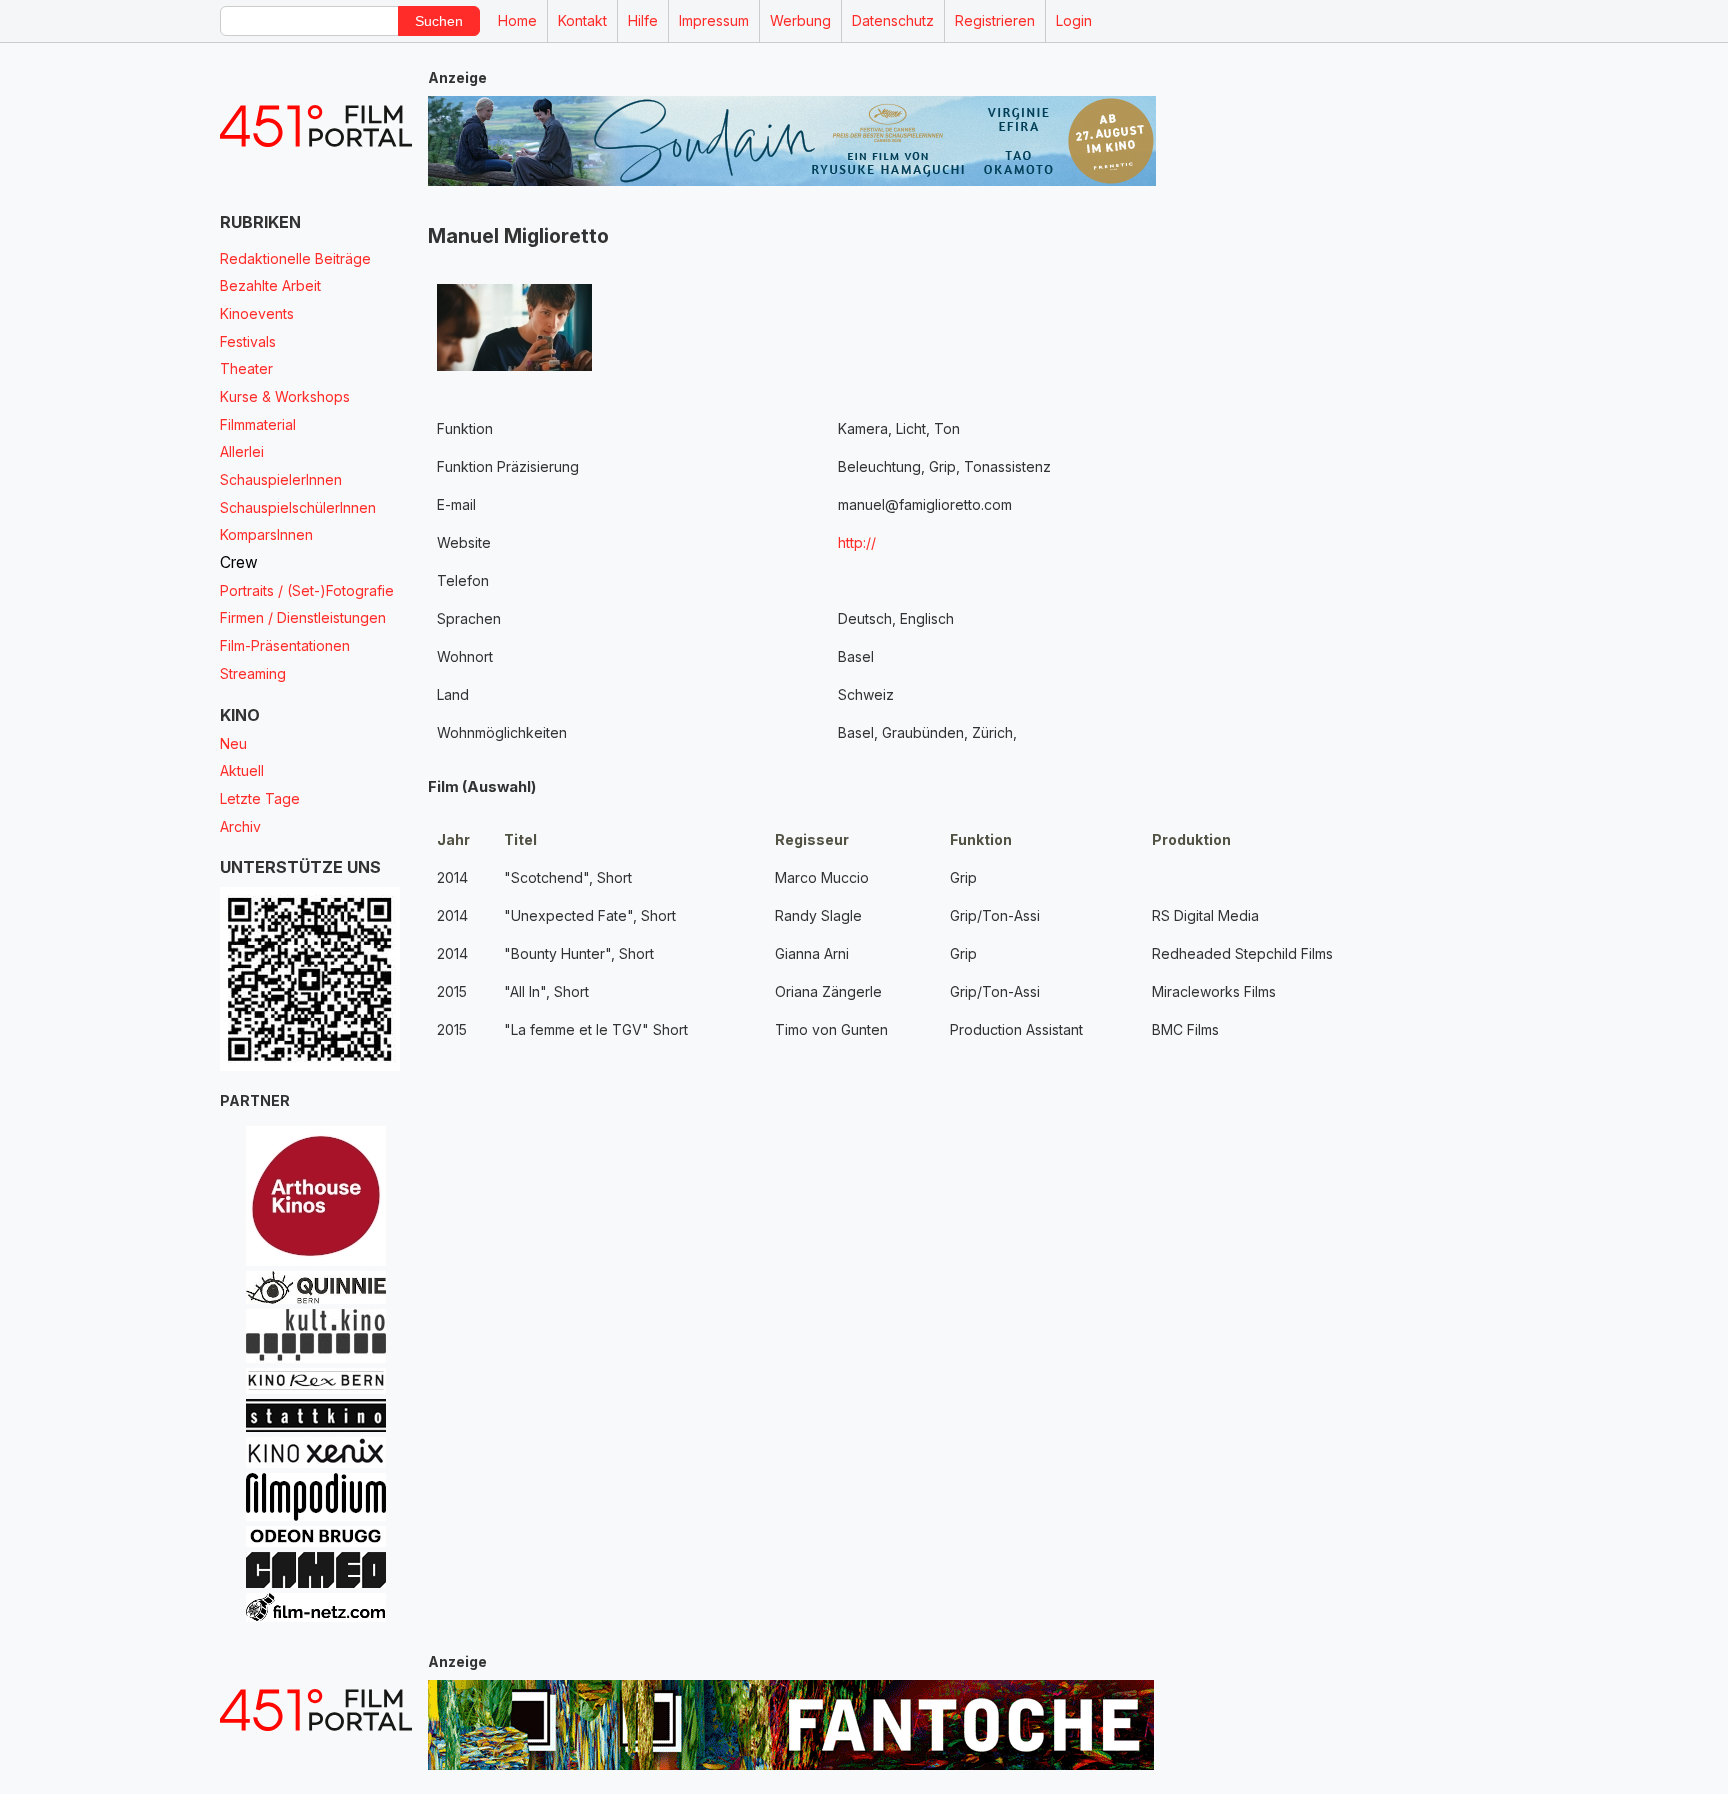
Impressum (714, 20)
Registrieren (995, 20)
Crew (239, 562)
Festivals (248, 341)
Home (517, 20)
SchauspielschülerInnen (298, 507)
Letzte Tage (260, 798)
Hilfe (643, 20)
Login (1074, 20)
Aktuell (242, 770)
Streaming (253, 673)
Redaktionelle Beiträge (295, 258)
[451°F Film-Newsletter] (316, 126)
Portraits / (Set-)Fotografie (307, 590)
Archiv (240, 826)
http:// (857, 542)
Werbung (800, 20)
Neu (233, 743)
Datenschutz (893, 20)
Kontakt (582, 20)
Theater (246, 368)
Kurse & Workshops (285, 396)
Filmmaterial (258, 424)
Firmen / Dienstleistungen (303, 617)
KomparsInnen (266, 534)
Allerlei (242, 451)
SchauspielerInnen (281, 479)
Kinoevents (257, 313)
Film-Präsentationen (285, 645)
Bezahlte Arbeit (270, 285)
